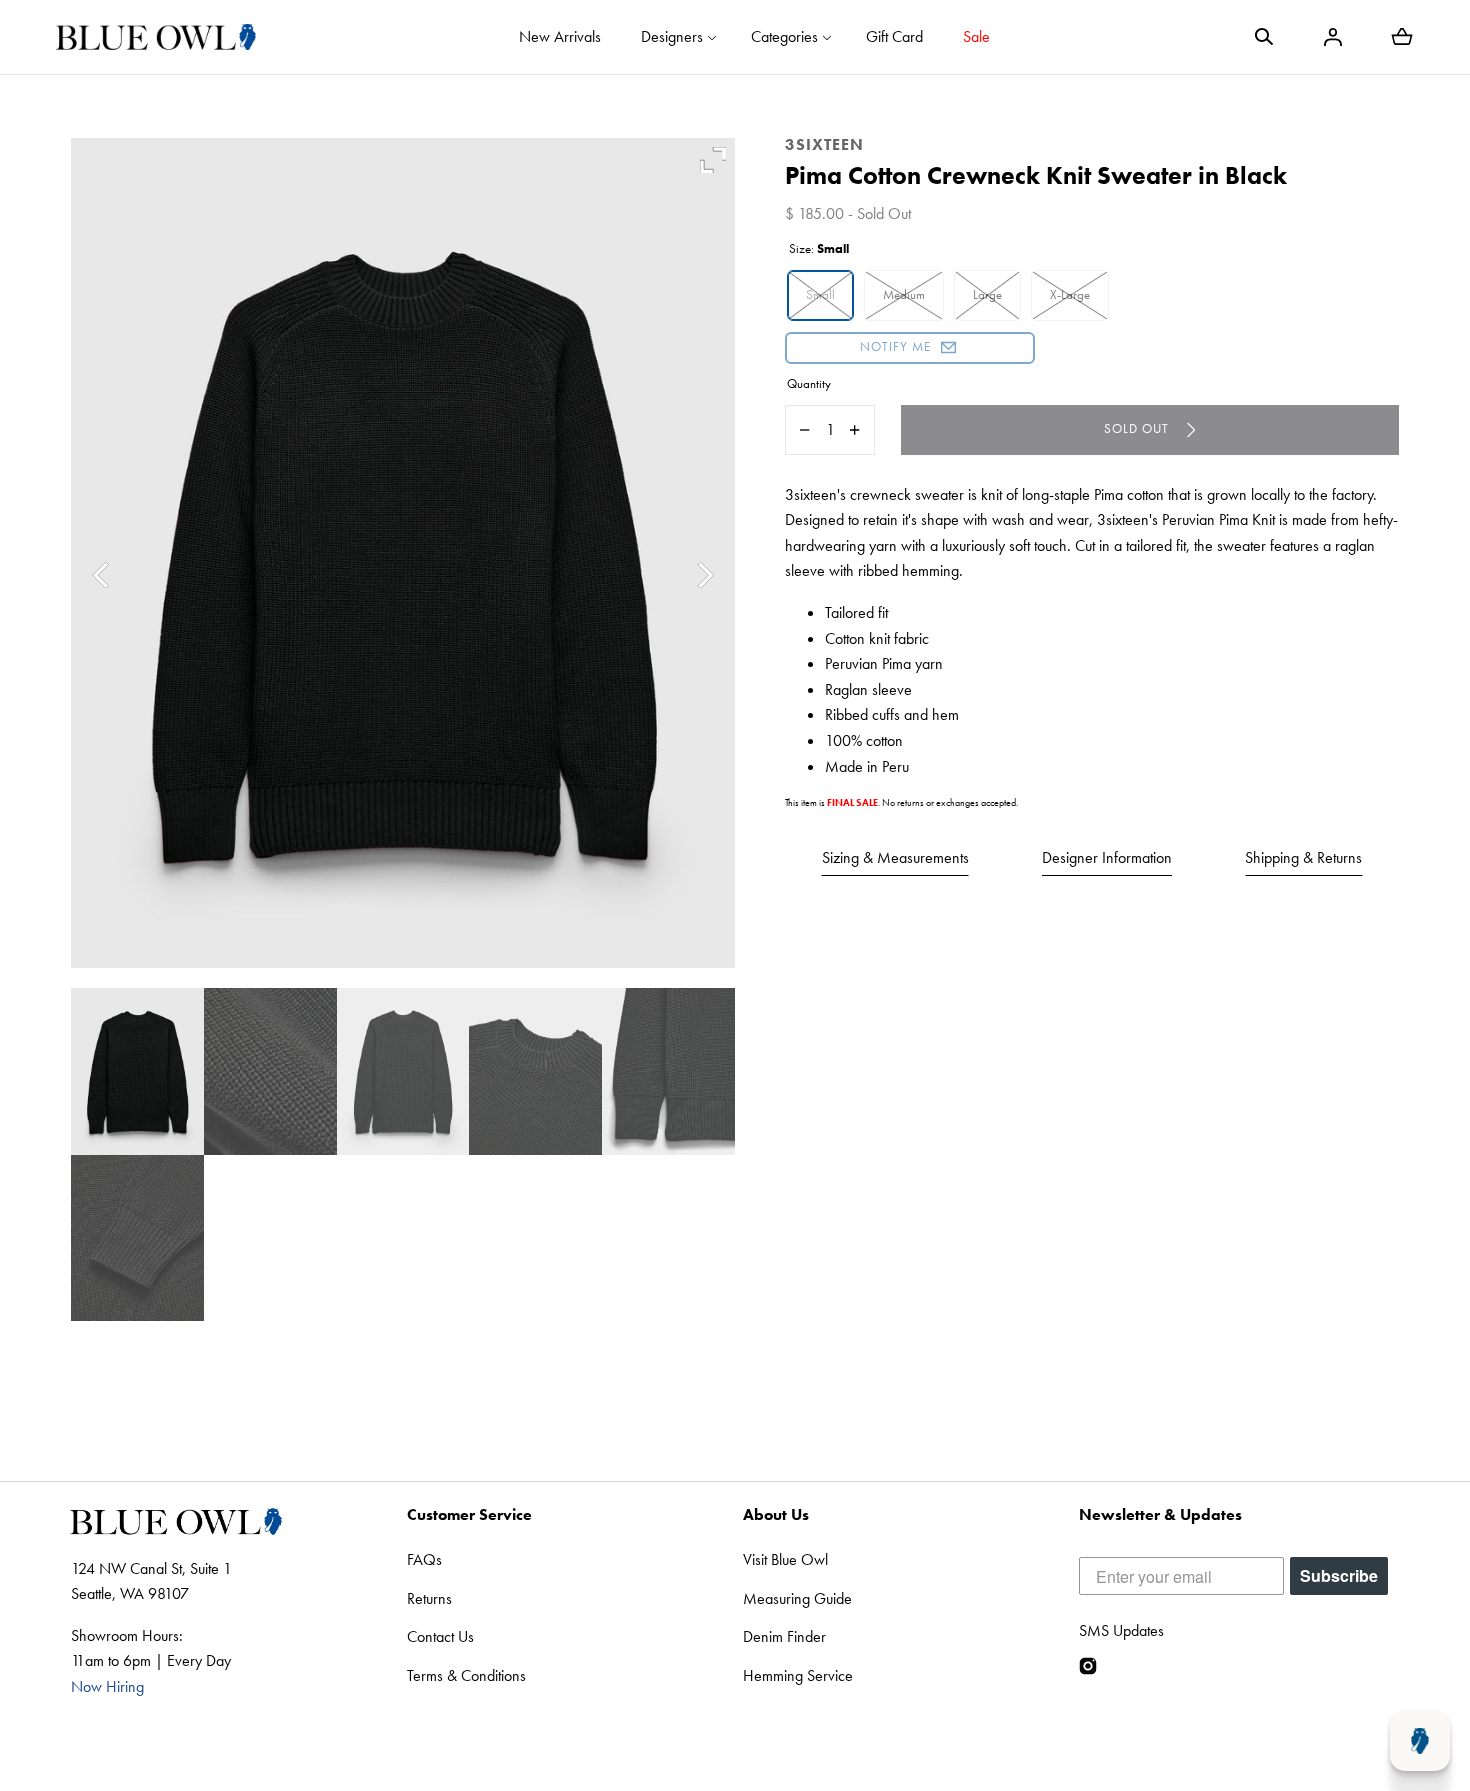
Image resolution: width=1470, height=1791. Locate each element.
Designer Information (1107, 857)
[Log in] (1333, 37)
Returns (429, 1598)
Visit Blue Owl (785, 1559)
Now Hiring (107, 1686)
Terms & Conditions (466, 1675)
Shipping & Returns (1303, 857)
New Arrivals (560, 36)
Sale (976, 36)
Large (987, 294)
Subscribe (1339, 1575)
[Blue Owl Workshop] (156, 37)
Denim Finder (784, 1636)
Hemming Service (798, 1675)
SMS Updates (1121, 1630)
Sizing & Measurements (895, 857)
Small (820, 294)
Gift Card (894, 36)
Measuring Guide (797, 1598)
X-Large (1070, 294)
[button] (1264, 37)
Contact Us (440, 1636)
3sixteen (824, 144)
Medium (904, 294)
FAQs (424, 1559)
